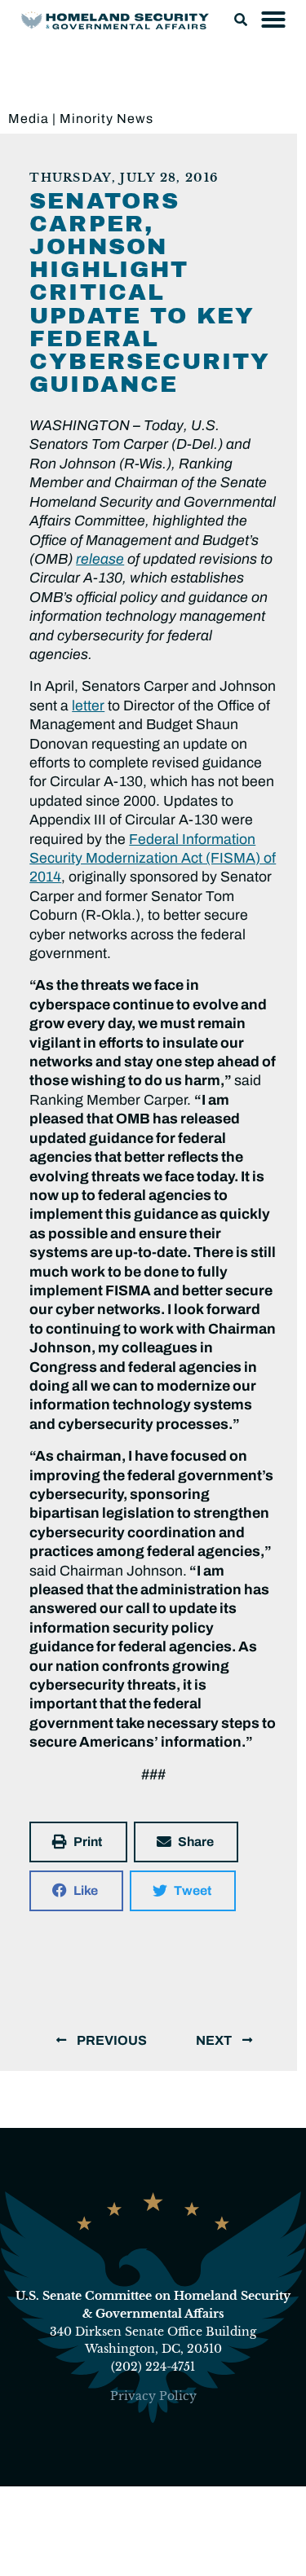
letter (88, 706)
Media (29, 119)
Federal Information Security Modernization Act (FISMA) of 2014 (153, 859)
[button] (241, 20)
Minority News (106, 119)
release (100, 559)
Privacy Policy (153, 2396)
